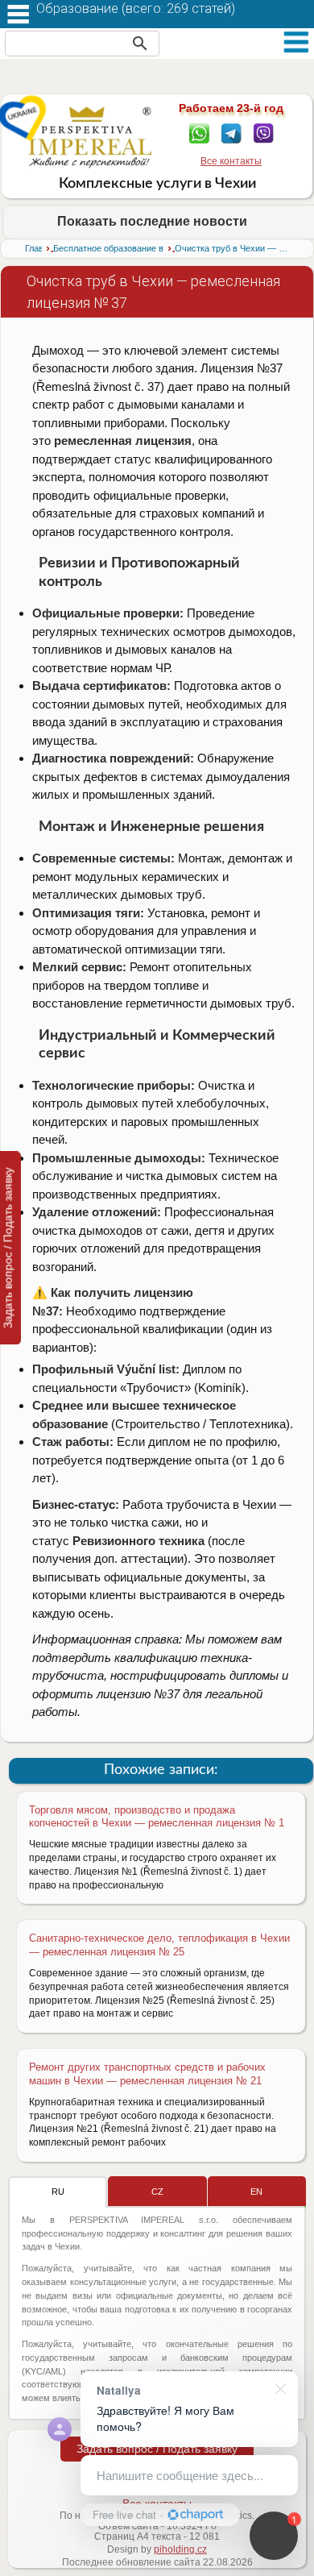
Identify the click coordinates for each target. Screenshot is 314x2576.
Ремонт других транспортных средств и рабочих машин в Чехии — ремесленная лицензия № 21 (147, 2074)
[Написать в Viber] (264, 132)
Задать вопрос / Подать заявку (157, 2449)
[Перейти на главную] (90, 137)
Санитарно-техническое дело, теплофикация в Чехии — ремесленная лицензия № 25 (159, 1945)
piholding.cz (180, 2549)
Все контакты (231, 161)
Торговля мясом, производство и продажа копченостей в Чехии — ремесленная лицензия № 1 (157, 1817)
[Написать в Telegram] (231, 132)
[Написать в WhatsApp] (199, 132)
